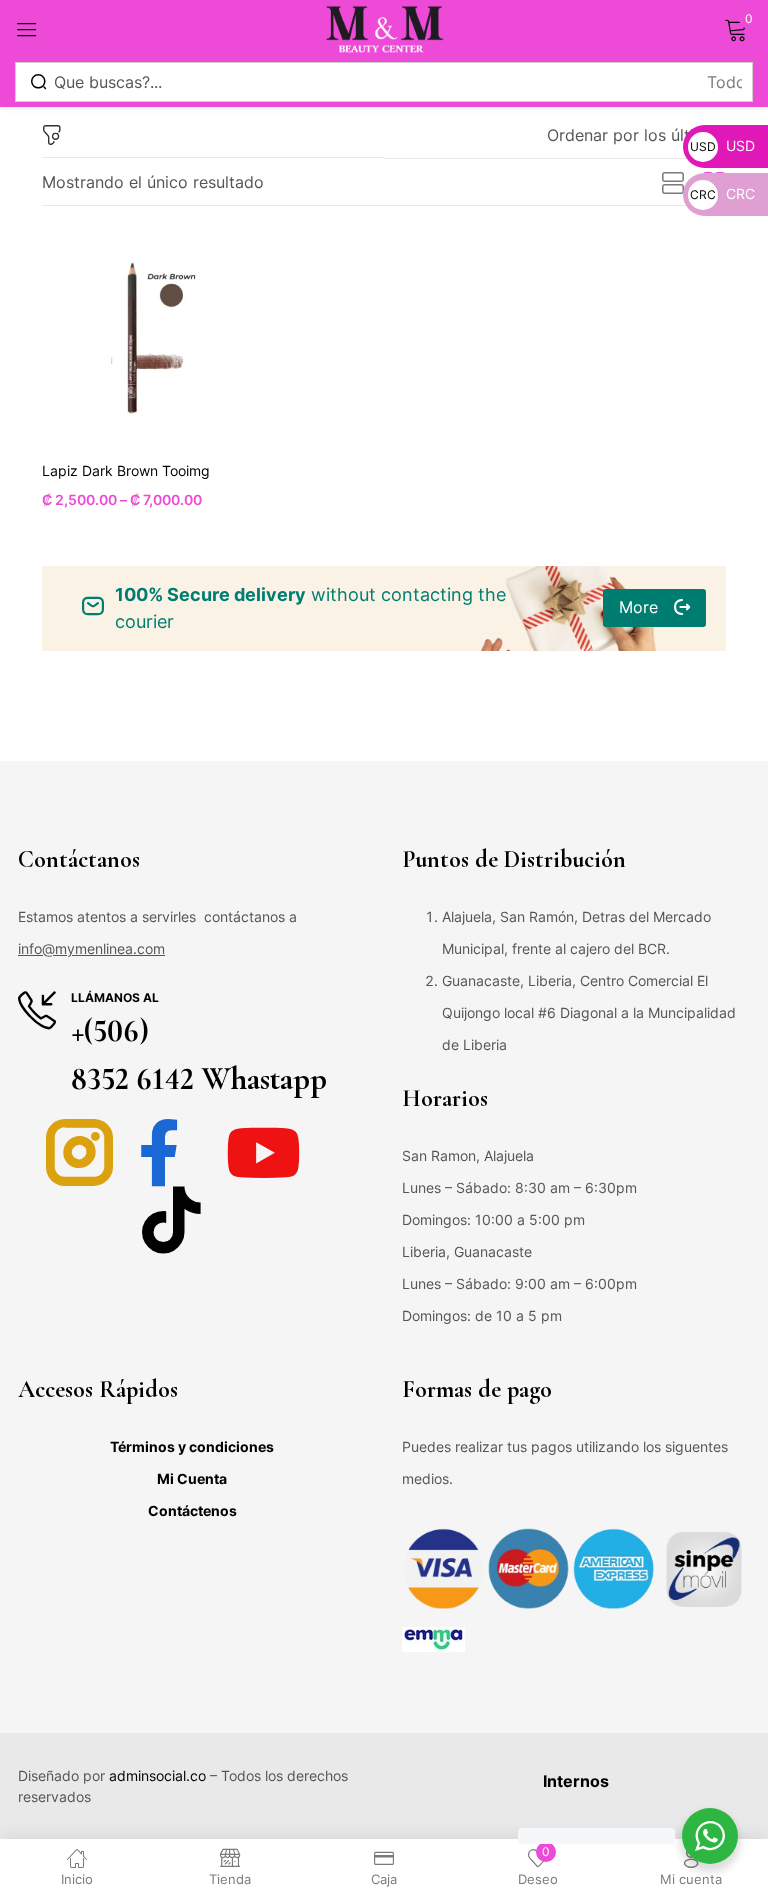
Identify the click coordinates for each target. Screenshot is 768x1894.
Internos (576, 1781)
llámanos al (115, 997)
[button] (636, 135)
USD (722, 145)
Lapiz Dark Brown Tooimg (126, 470)
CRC (722, 193)
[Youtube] (263, 1152)
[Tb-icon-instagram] (79, 1152)
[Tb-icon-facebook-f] (171, 1152)
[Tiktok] (171, 1219)
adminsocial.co (157, 1775)
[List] (673, 184)
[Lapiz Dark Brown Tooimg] (144, 338)
